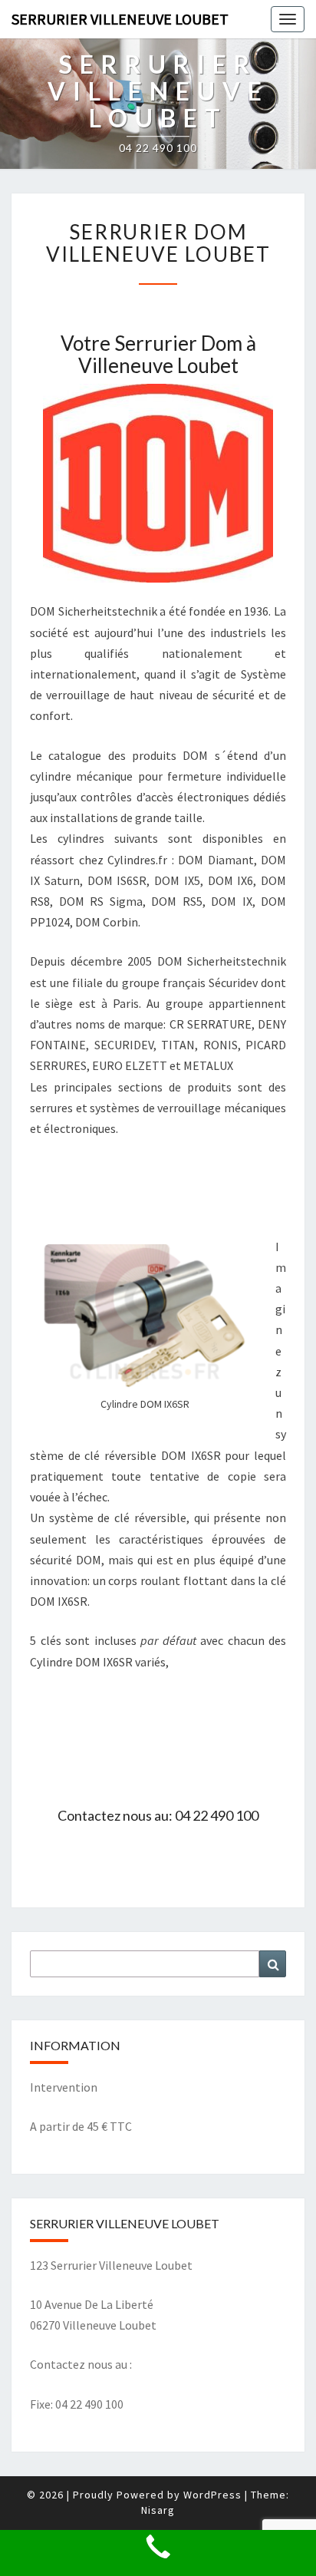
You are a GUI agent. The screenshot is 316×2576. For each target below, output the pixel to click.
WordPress (212, 2495)
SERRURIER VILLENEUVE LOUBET (120, 19)
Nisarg (158, 2510)
